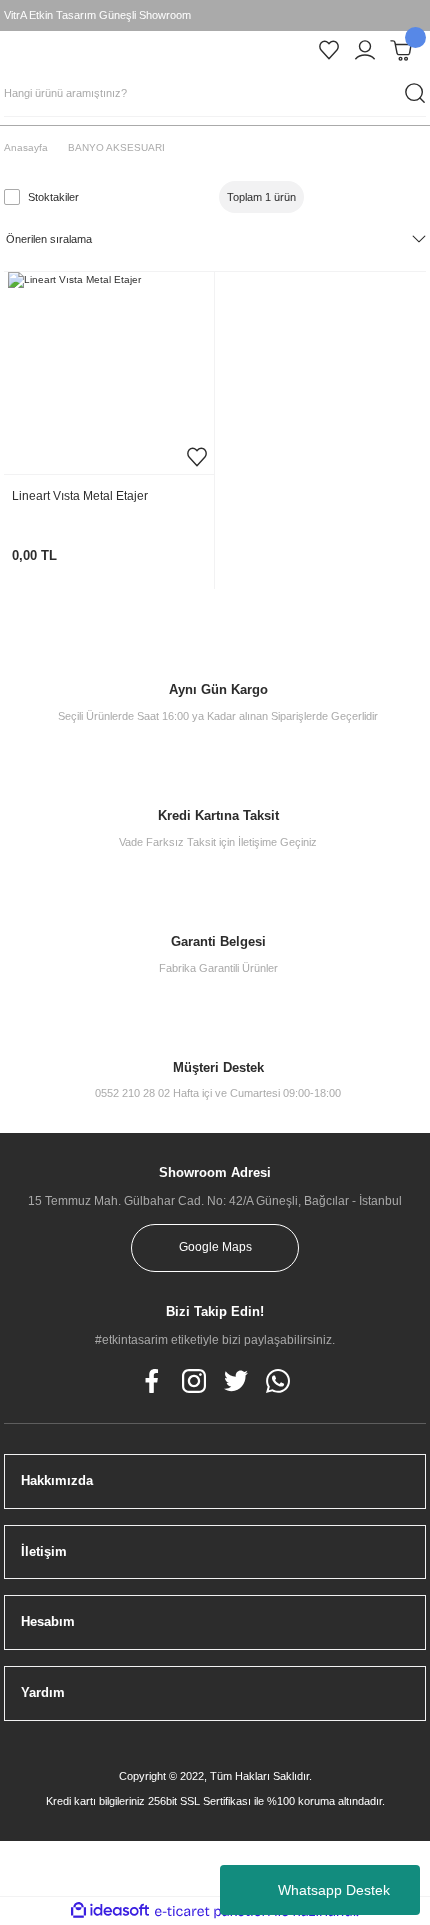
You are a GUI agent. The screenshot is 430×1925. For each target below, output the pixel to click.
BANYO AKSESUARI (116, 147)
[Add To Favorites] (197, 457)
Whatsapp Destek (334, 1890)
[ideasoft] (110, 1911)
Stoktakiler (53, 197)
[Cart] (401, 50)
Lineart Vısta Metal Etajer (80, 496)
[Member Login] (365, 50)
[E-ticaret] (212, 1911)
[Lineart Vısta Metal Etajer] (109, 373)
